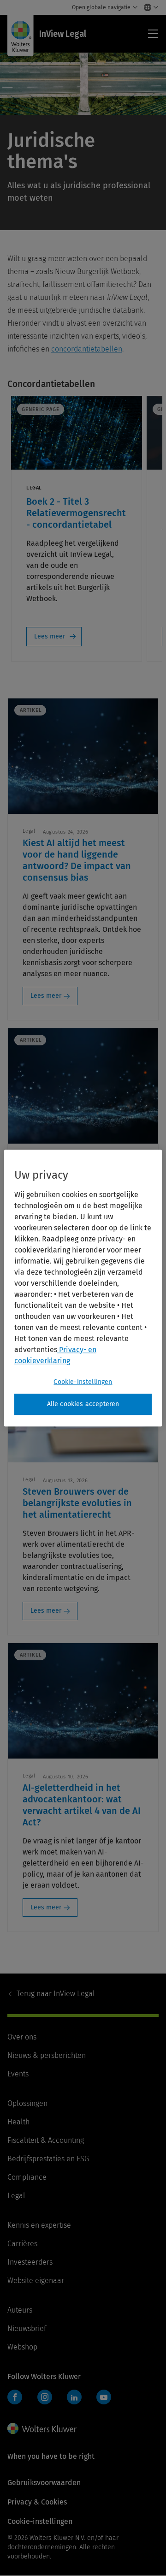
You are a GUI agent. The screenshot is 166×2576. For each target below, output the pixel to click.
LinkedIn (74, 2397)
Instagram (45, 2397)
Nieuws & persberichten (47, 2055)
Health (18, 2122)
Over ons (22, 2037)
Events (18, 2074)
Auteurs (20, 2310)
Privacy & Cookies (37, 2502)
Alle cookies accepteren (83, 1404)
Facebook (15, 2397)
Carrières (22, 2244)
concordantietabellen (87, 349)
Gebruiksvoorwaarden (44, 2483)
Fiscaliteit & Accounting (46, 2140)
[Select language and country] (149, 7)
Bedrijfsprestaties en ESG (48, 2159)
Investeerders (30, 2262)
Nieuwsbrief (27, 2329)
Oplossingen (27, 2103)
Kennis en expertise (39, 2225)
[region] (83, 1288)
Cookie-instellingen (83, 1382)
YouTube (104, 2397)
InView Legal (56, 1994)
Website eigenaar (36, 2281)
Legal (16, 2196)
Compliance (27, 2177)
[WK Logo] (42, 2428)
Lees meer (50, 636)
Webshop (22, 2347)
